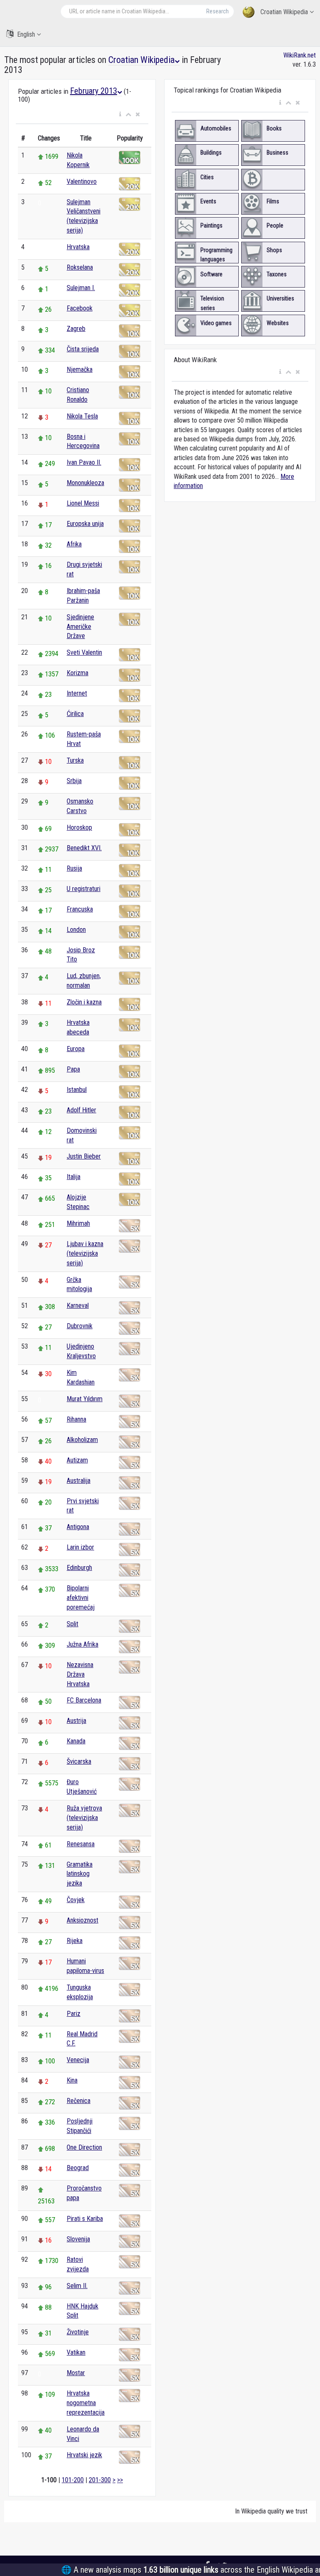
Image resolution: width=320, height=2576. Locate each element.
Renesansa (81, 1844)
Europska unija (85, 524)
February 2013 (94, 91)
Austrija (76, 1721)
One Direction (84, 2147)
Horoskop (79, 827)
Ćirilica (75, 714)
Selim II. (77, 2286)
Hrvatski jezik (84, 2455)
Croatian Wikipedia (284, 12)
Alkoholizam (82, 1440)
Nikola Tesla (82, 416)
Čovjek (76, 1900)
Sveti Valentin (84, 652)
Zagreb (76, 329)
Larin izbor (80, 1547)
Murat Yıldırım (85, 1399)
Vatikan (76, 2352)
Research (217, 11)
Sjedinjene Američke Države (80, 627)
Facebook (80, 308)
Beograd (78, 2168)
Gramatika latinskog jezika (80, 1874)
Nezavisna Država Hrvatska (80, 1674)
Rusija (74, 868)
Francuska (80, 909)
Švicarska (79, 1761)
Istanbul (77, 1090)
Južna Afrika (82, 1644)
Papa (73, 1069)
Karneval (78, 1306)
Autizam (77, 1460)
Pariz (74, 2014)
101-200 (73, 2480)
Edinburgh (79, 1568)
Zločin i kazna (84, 1002)
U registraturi (84, 889)
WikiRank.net (300, 55)
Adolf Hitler (81, 1110)
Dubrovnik (80, 1326)
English (26, 34)
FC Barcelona (84, 1700)
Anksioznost (82, 1920)
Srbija (74, 781)
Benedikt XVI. (84, 848)
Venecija (78, 2060)
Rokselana (80, 267)
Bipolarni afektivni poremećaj (81, 1598)
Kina (72, 2080)
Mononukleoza (85, 483)
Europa (76, 1049)
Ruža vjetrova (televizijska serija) (84, 1818)
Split (72, 1624)
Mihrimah (78, 1223)
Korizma (77, 673)
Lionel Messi (83, 503)
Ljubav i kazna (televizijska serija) (85, 1253)
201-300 (100, 2480)
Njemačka (80, 369)
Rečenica (79, 2101)
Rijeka (75, 1941)
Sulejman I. (81, 288)
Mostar (76, 2373)
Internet (77, 693)
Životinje (78, 2332)
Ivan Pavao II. (84, 462)
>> (120, 2480)
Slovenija (78, 2239)
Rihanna (76, 1419)
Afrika (74, 544)
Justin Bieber (84, 1156)
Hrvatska (78, 247)
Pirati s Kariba (85, 2219)
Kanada (76, 1741)
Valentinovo (82, 181)
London (76, 930)
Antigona (78, 1527)
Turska (75, 760)
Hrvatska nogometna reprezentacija (86, 2403)
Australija (79, 1481)
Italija (74, 1177)
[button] (120, 115)
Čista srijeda (83, 349)
